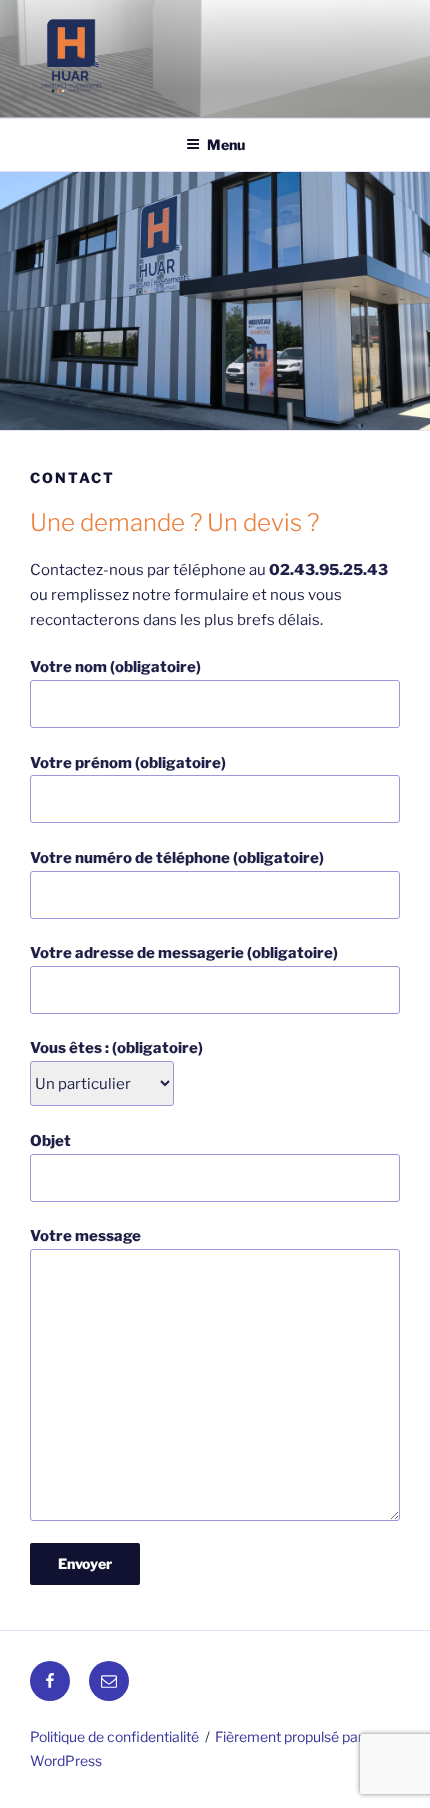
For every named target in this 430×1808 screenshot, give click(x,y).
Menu (226, 144)
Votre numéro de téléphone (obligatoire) (177, 858)
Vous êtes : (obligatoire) (116, 1048)
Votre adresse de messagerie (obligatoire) (184, 953)
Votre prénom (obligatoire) (128, 763)
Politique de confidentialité (114, 1736)
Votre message (85, 1236)
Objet (50, 1141)
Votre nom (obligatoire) (115, 667)
